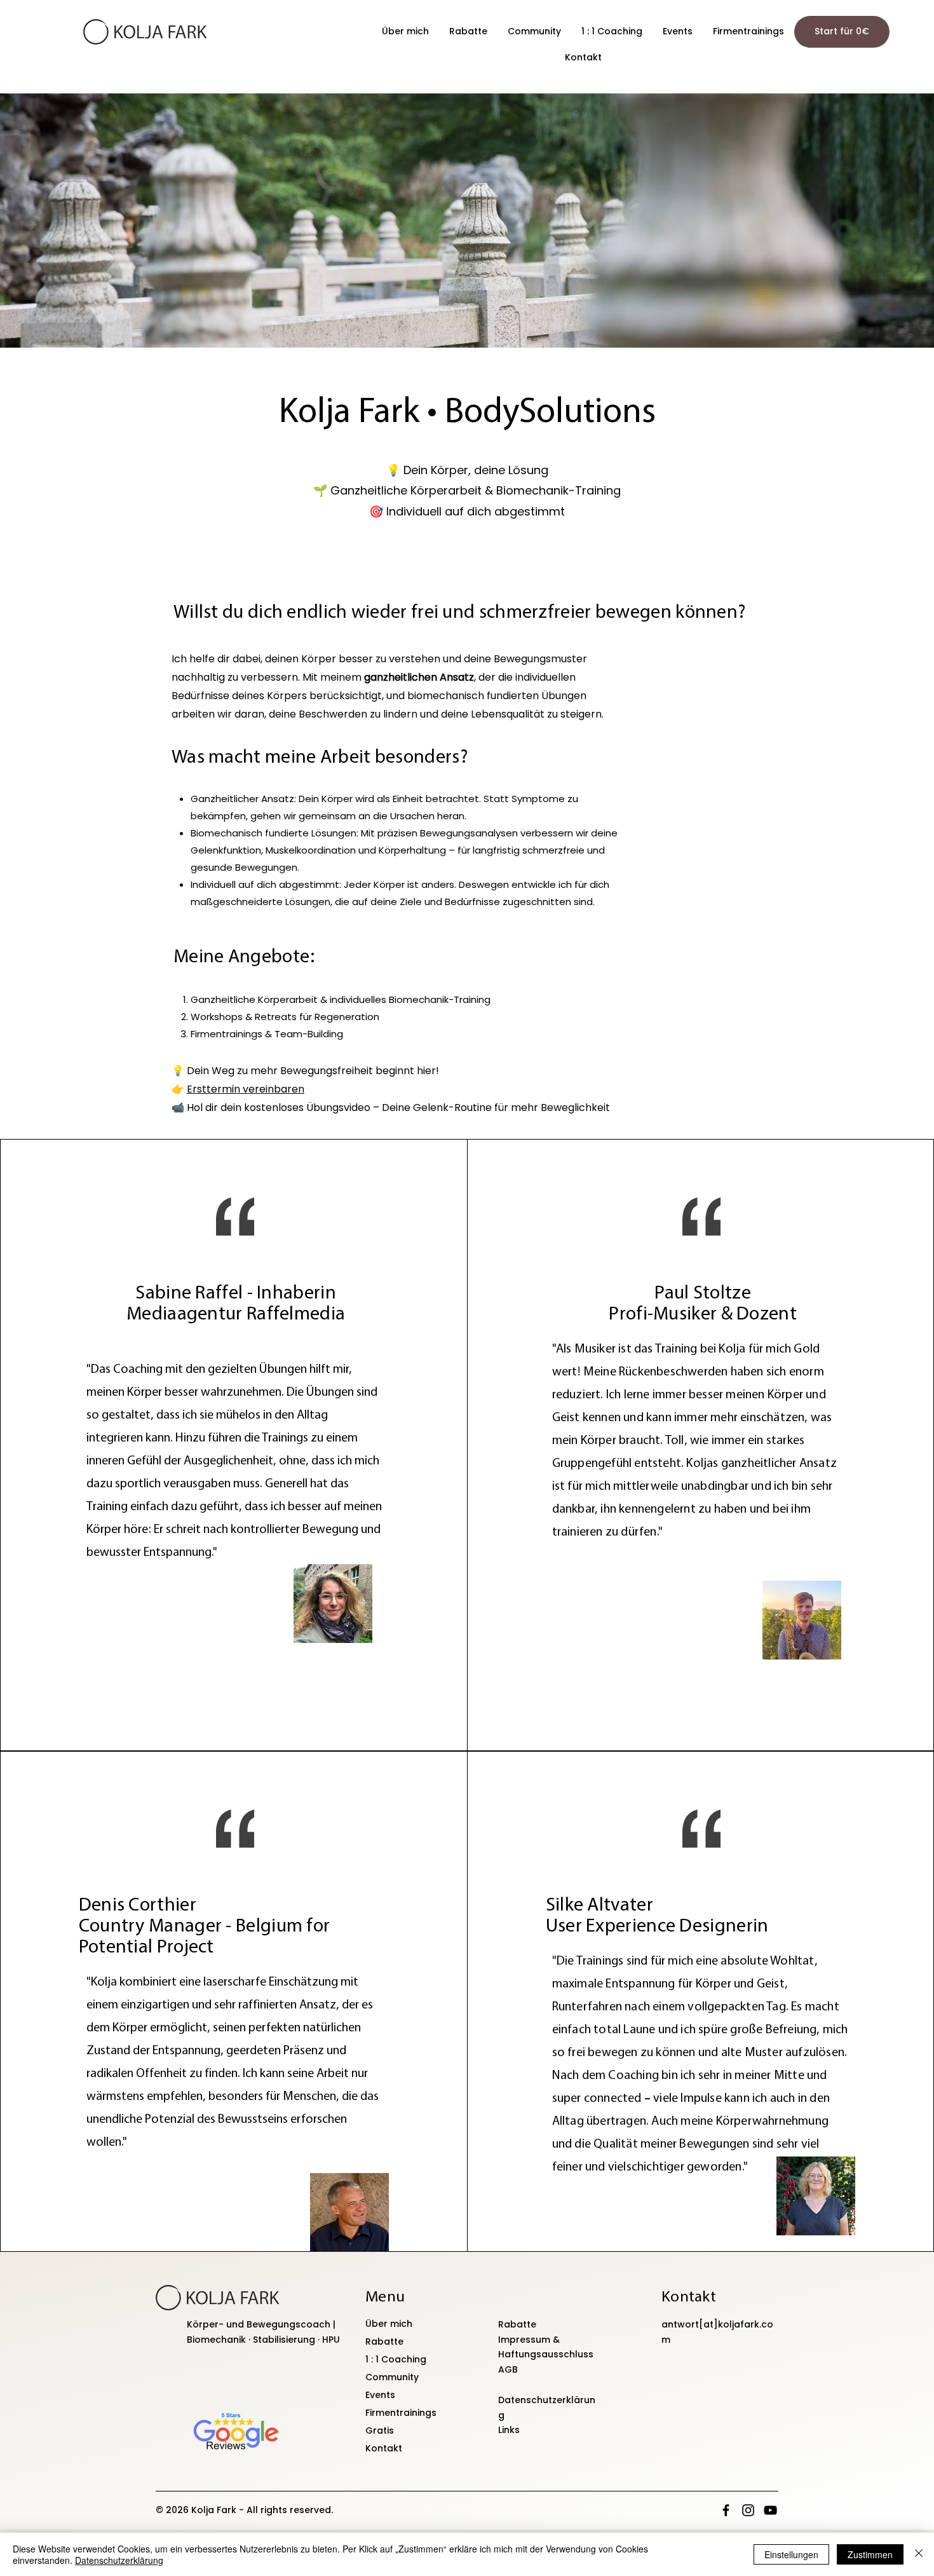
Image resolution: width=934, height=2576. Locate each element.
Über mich (389, 2324)
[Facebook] (726, 2510)
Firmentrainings (401, 2413)
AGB (508, 2369)
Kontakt (384, 2448)
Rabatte (384, 2341)
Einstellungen (791, 2554)
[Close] (919, 2554)
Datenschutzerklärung (119, 2560)
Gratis (380, 2430)
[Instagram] (748, 2510)
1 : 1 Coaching (396, 2359)
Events (380, 2395)
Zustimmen (870, 2554)
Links (509, 2430)
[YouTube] (770, 2510)
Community (392, 2377)
